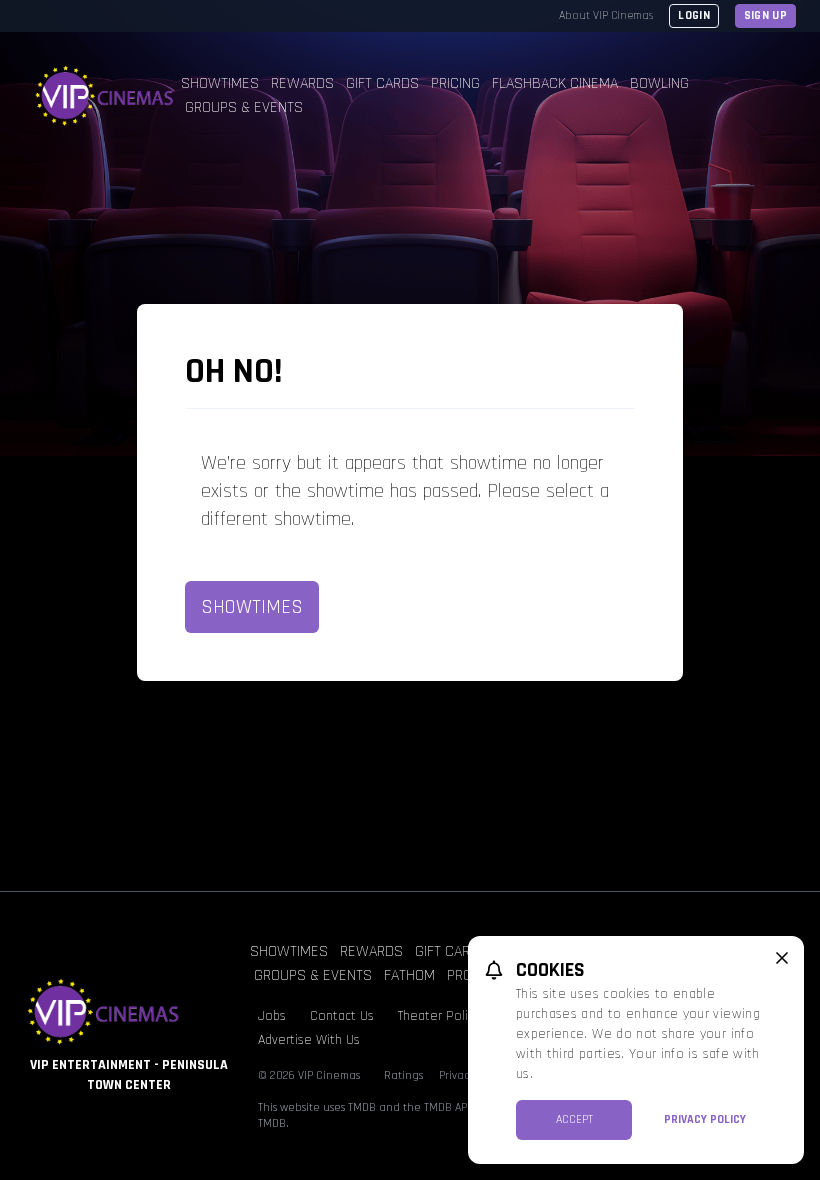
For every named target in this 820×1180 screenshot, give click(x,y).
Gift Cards (382, 83)
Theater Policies (444, 1016)
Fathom (409, 975)
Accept (574, 1119)
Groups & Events (244, 107)
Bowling (659, 83)
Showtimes (220, 83)
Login (694, 15)
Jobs (272, 1016)
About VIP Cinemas (606, 15)
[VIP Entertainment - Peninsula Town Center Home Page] (102, 96)
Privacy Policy (705, 1119)
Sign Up (765, 15)
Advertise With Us (309, 1040)
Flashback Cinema (555, 83)
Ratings (403, 1075)
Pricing (455, 83)
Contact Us (342, 1016)
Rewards (302, 83)
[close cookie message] (782, 958)
